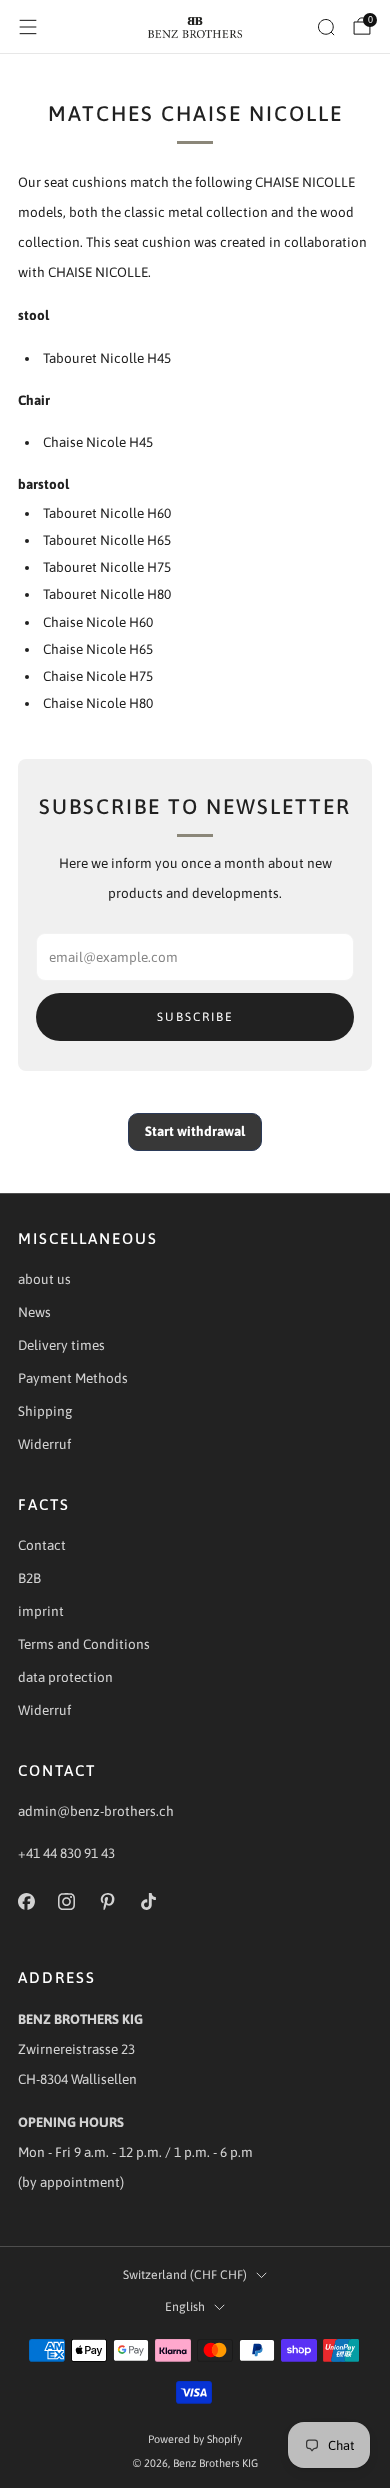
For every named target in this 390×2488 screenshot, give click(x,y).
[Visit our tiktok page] (148, 1901)
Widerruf (44, 1444)
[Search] (326, 27)
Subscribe (195, 1017)
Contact (42, 1545)
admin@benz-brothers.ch (96, 1811)
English (185, 2307)
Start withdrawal (195, 1131)
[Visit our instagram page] (67, 1901)
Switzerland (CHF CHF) (185, 2275)
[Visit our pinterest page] (107, 1901)
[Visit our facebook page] (26, 1901)
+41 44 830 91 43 (66, 1853)
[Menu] (28, 27)
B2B (29, 1578)
